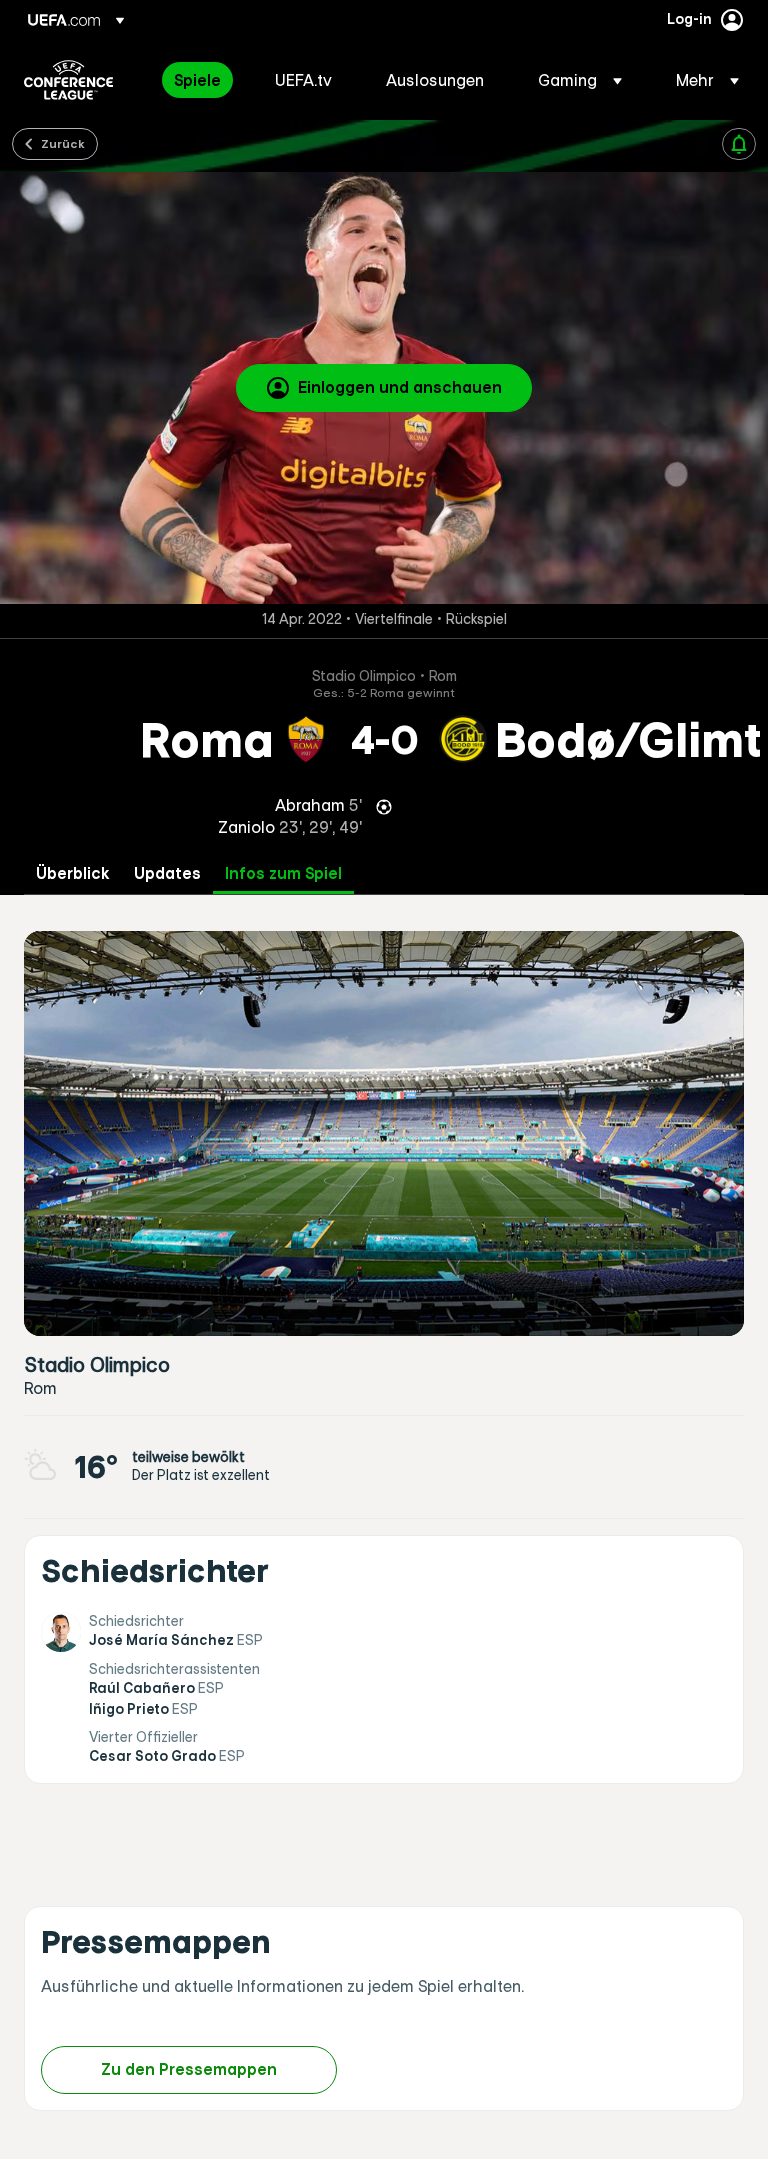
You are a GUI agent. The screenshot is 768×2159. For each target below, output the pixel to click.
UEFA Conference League (68, 80)
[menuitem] (199, 80)
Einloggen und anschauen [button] (400, 387)
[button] (580, 80)
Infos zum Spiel (283, 873)
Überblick (73, 873)
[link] (197, 80)
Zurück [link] (63, 143)
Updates (167, 873)
